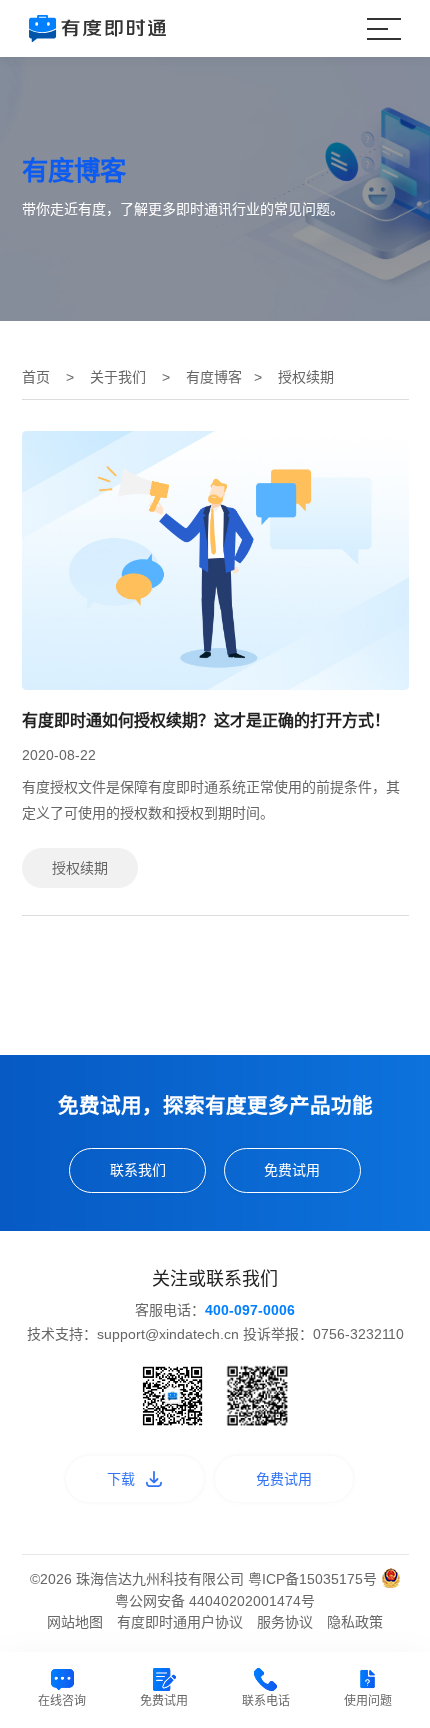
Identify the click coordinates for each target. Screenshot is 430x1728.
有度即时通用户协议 (180, 1622)
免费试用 (292, 1170)
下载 (121, 1479)
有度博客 (214, 377)
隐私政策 (355, 1622)
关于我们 (118, 377)
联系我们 (138, 1170)
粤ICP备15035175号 (314, 1579)
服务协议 (285, 1622)
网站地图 (75, 1622)
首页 (36, 377)
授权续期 (80, 868)
